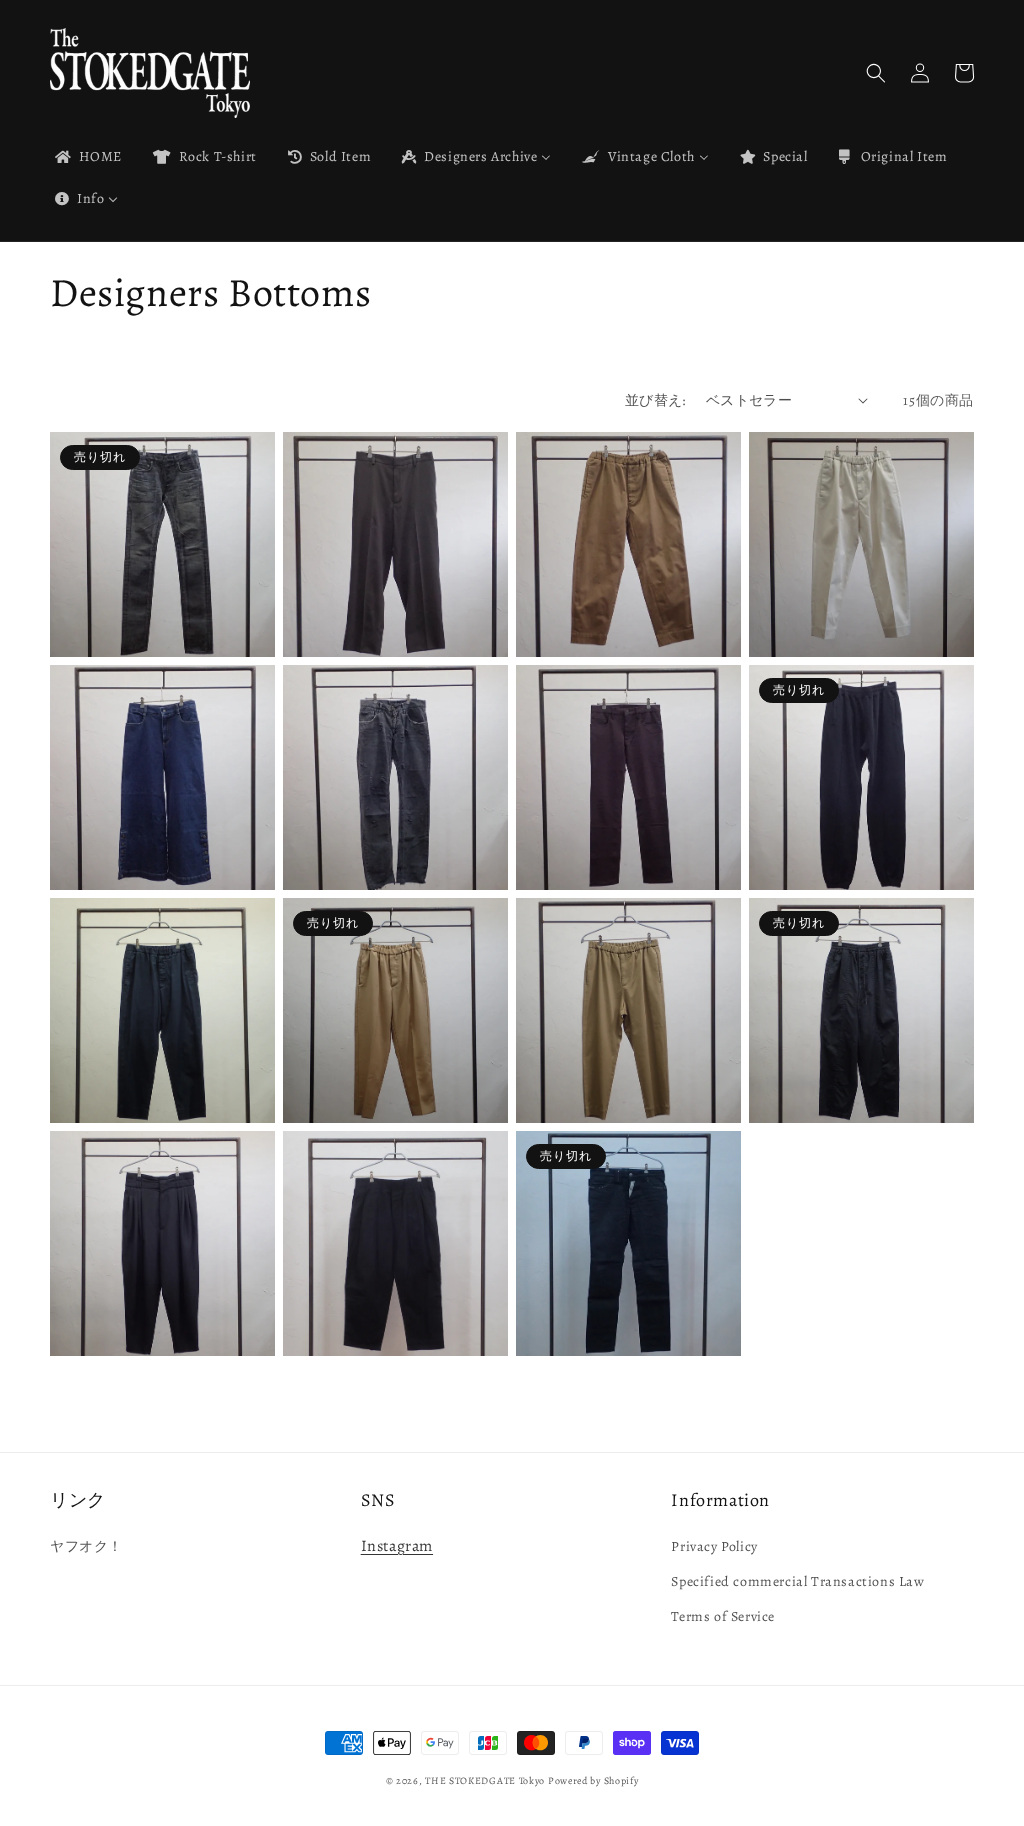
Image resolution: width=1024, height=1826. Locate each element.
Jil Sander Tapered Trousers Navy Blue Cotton (158, 1069)
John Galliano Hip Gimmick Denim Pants (607, 1302)
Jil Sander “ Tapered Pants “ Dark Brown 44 (389, 603)
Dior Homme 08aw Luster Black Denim (154, 603)
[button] (876, 73)
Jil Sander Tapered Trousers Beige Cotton (626, 1069)
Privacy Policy (714, 1546)
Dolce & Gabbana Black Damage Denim (388, 836)
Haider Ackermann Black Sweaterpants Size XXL (833, 836)
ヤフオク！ (86, 1546)
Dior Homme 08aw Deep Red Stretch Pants (611, 836)
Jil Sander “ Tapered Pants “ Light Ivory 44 (857, 603)
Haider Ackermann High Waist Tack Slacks (151, 1302)
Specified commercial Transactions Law (797, 1581)
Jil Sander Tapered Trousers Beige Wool (393, 1069)
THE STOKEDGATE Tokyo (485, 1780)
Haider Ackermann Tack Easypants (364, 1302)
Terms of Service (723, 1616)
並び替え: (655, 400)
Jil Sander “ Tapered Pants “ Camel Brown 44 (628, 603)
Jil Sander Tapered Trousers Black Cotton (858, 1069)
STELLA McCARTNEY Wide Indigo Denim (141, 836)
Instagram (397, 1546)
